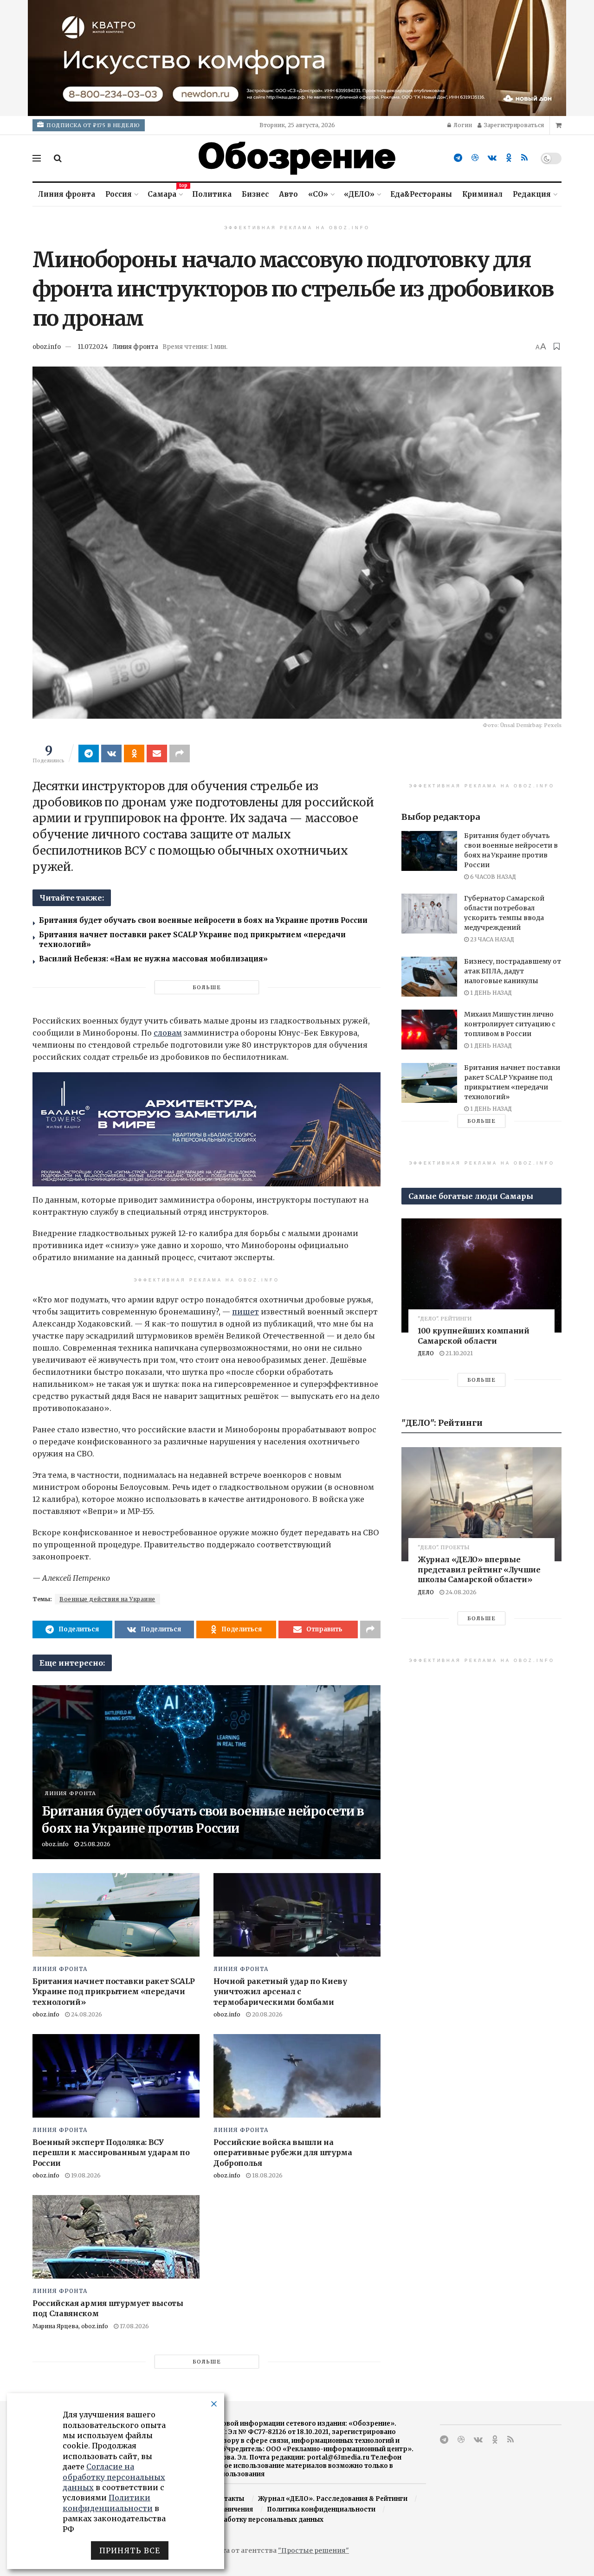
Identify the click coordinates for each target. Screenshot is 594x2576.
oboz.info (47, 347)
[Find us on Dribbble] (475, 158)
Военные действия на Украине (107, 1599)
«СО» (318, 194)
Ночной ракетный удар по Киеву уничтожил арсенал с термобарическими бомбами (280, 1992)
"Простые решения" (313, 2550)
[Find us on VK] (492, 158)
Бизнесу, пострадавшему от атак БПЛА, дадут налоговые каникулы (513, 971)
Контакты (228, 2499)
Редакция (532, 194)
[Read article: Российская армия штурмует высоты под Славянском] (116, 2237)
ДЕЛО (426, 1353)
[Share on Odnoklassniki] (134, 753)
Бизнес (255, 194)
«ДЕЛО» (359, 194)
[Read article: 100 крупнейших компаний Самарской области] (481, 1275)
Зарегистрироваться (513, 125)
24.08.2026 (86, 2014)
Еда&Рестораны (421, 194)
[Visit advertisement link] (297, 58)
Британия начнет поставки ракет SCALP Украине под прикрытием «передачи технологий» (113, 1992)
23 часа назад (491, 939)
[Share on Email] (157, 753)
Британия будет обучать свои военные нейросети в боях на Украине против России (203, 920)
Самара (165, 193)
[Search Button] (58, 158)
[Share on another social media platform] (180, 753)
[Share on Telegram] (89, 753)
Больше (207, 987)
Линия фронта (67, 194)
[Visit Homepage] (297, 158)
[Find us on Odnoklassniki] (509, 158)
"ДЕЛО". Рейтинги (445, 1319)
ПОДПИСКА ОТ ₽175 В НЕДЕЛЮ (93, 125)
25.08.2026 (95, 1844)
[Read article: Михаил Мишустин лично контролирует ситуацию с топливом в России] (429, 1030)
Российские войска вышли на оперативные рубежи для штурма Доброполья (283, 2153)
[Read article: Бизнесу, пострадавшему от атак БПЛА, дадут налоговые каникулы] (429, 977)
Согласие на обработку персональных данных (246, 2520)
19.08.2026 (85, 2175)
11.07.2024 (93, 347)
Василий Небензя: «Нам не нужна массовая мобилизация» (153, 959)
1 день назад (490, 993)
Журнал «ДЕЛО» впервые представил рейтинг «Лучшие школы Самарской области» (479, 1569)
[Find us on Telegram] (458, 158)
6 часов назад (492, 877)
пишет (245, 1312)
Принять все (130, 2550)
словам (168, 1033)
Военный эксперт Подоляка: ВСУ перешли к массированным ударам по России (111, 2153)
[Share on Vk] (111, 753)
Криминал (482, 194)
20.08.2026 (267, 2014)
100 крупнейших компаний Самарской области (474, 1336)
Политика (212, 194)
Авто (288, 194)
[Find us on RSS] (524, 158)
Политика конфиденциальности (321, 2509)
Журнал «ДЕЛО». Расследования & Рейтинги (333, 2499)
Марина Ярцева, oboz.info (70, 2326)
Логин (462, 125)
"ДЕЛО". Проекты (444, 1548)
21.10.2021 (458, 1353)
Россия (119, 194)
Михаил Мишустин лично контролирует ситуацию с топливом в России (510, 1024)
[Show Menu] (37, 158)
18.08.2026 (267, 2175)
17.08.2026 (134, 2326)
